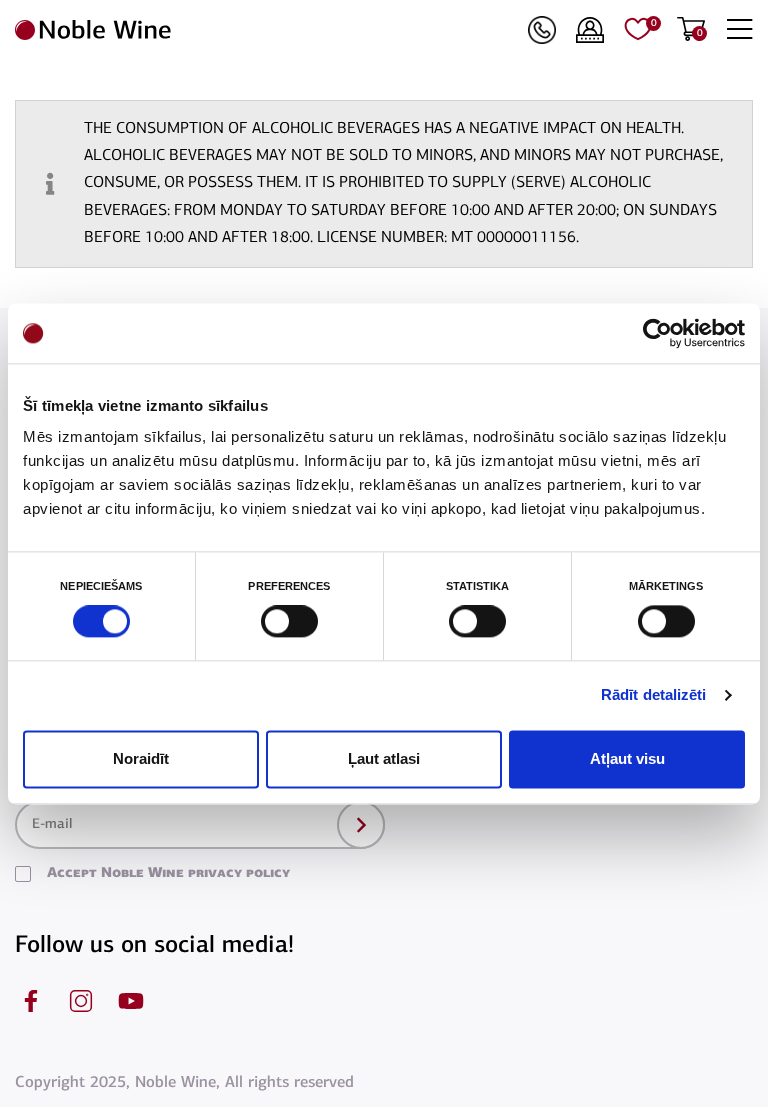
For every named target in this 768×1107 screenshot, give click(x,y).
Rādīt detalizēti (654, 695)
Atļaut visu (627, 758)
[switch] (287, 622)
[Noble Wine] (266, 30)
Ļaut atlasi (384, 758)
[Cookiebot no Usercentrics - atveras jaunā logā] (657, 333)
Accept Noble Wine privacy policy (168, 873)
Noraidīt (141, 758)
